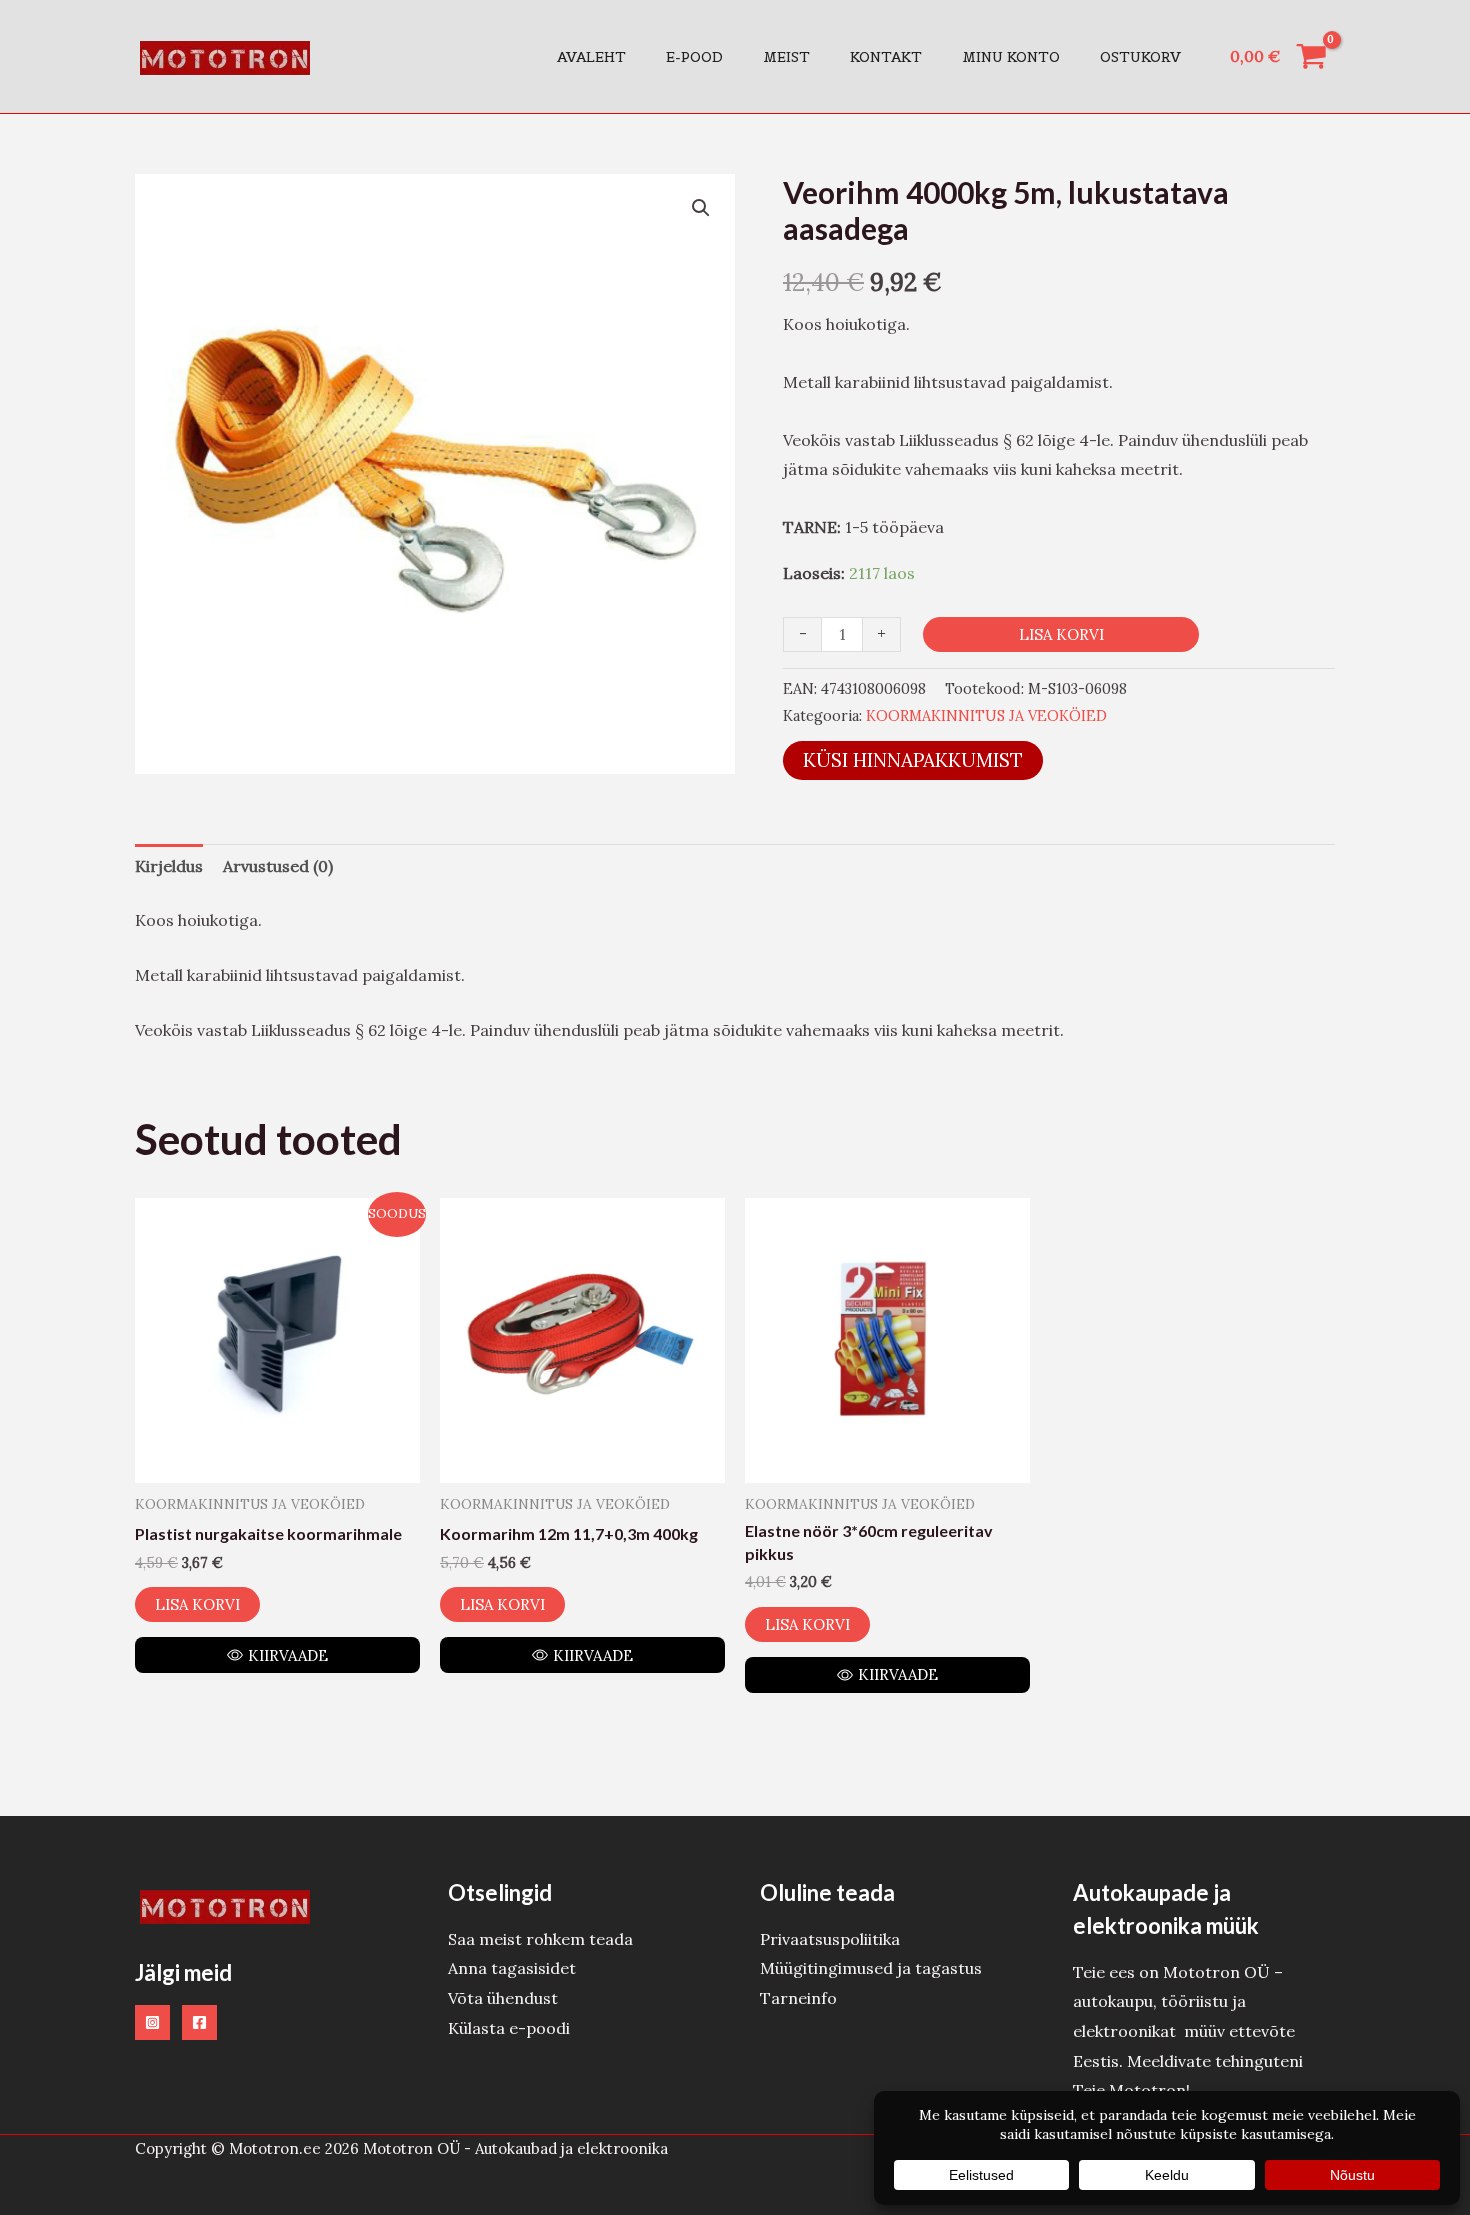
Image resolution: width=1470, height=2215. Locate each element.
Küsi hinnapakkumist (913, 760)
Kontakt (886, 57)
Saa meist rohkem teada (540, 1939)
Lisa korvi (1061, 634)
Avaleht (591, 57)
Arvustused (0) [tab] (278, 866)
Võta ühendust (503, 1998)
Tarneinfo (798, 1998)
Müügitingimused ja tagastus (871, 1968)
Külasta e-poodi (509, 2028)
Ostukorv (1140, 57)
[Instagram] (152, 2022)
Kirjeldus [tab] (169, 866)
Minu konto (1011, 57)
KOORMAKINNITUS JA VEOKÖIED (986, 716)
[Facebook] (199, 2022)
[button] (701, 208)
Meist (786, 57)
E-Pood (694, 57)
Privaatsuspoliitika (830, 1939)
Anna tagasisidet (512, 1968)
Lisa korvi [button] (197, 1604)
